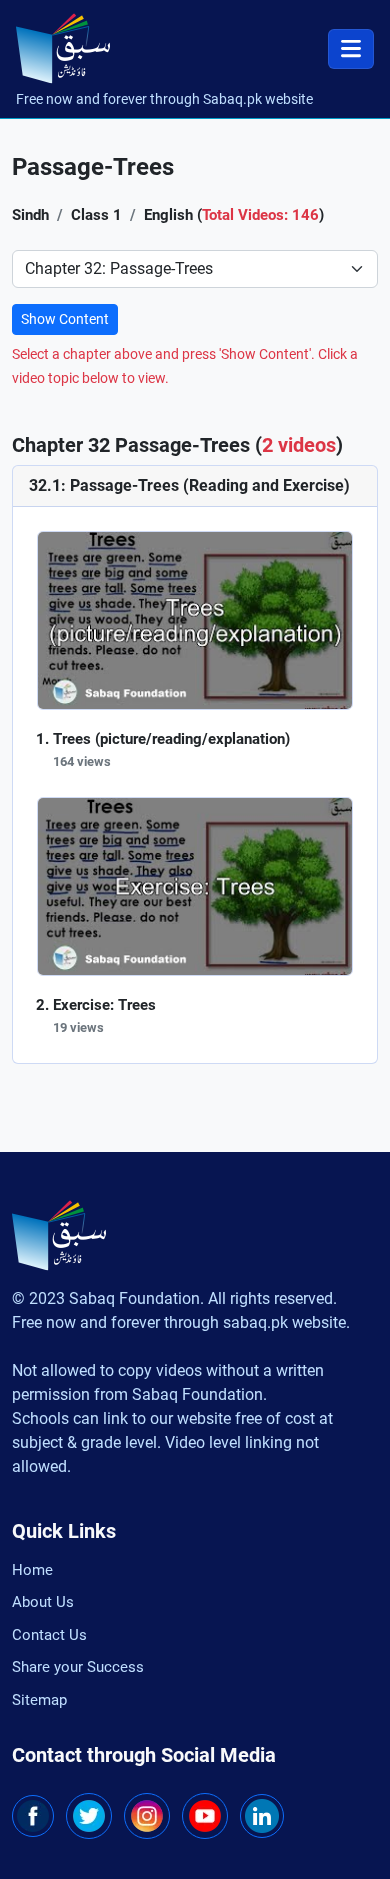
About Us (43, 1602)
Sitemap (39, 1700)
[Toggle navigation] (351, 49)
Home (32, 1570)
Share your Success (78, 1667)
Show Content (65, 319)
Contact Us (49, 1635)
